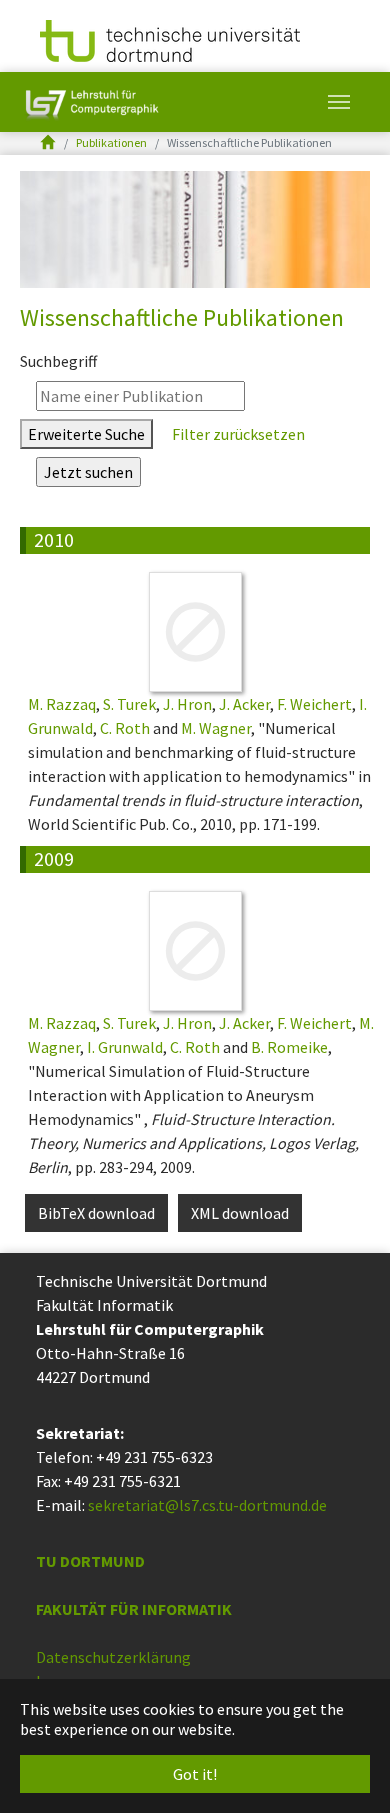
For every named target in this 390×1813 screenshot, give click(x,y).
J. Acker (244, 704)
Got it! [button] (195, 1774)
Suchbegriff (58, 361)
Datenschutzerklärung (113, 1657)
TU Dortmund (90, 1561)
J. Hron (187, 704)
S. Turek (129, 704)
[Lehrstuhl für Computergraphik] (90, 102)
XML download (240, 1213)
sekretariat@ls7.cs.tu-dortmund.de (207, 1505)
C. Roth (125, 728)
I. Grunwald (125, 1047)
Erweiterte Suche (86, 434)
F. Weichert (314, 704)
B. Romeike (289, 1047)
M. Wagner (216, 728)
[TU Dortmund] (170, 39)
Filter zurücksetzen (237, 434)
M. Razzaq (62, 704)
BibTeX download (96, 1213)
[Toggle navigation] (339, 102)
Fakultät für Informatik (134, 1609)
